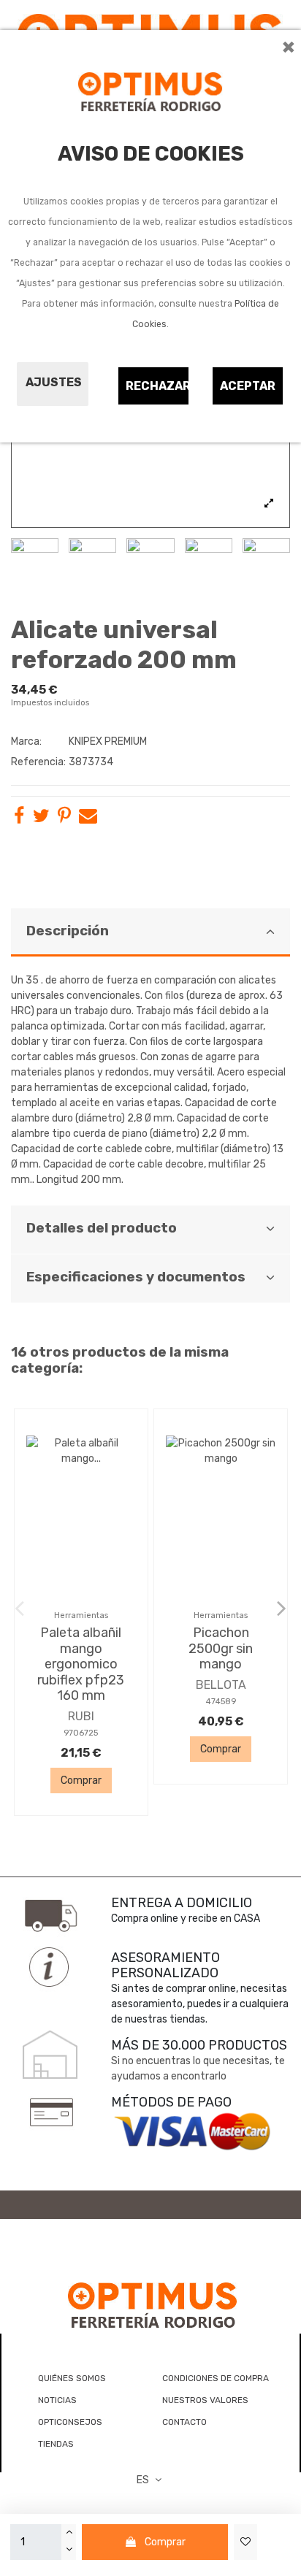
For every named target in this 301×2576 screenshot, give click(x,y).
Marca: (26, 741)
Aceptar (248, 386)
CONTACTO (184, 2422)
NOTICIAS (57, 2400)
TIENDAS (56, 2444)
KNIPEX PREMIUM (108, 741)
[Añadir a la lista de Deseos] (245, 2542)
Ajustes (54, 382)
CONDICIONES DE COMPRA (216, 2378)
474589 (221, 1702)
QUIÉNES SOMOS (72, 2378)
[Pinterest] (64, 819)
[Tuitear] (41, 819)
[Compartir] (19, 819)
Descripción (68, 931)
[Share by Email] (88, 819)
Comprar (165, 2542)
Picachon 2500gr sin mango (221, 1648)
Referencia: (38, 762)
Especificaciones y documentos (136, 1277)
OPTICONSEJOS (70, 2422)
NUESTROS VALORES (205, 2400)
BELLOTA (221, 1685)
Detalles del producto (102, 1228)
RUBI (81, 1716)
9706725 (81, 1733)
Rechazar (158, 386)
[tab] (150, 933)
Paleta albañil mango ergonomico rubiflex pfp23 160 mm (81, 1664)
